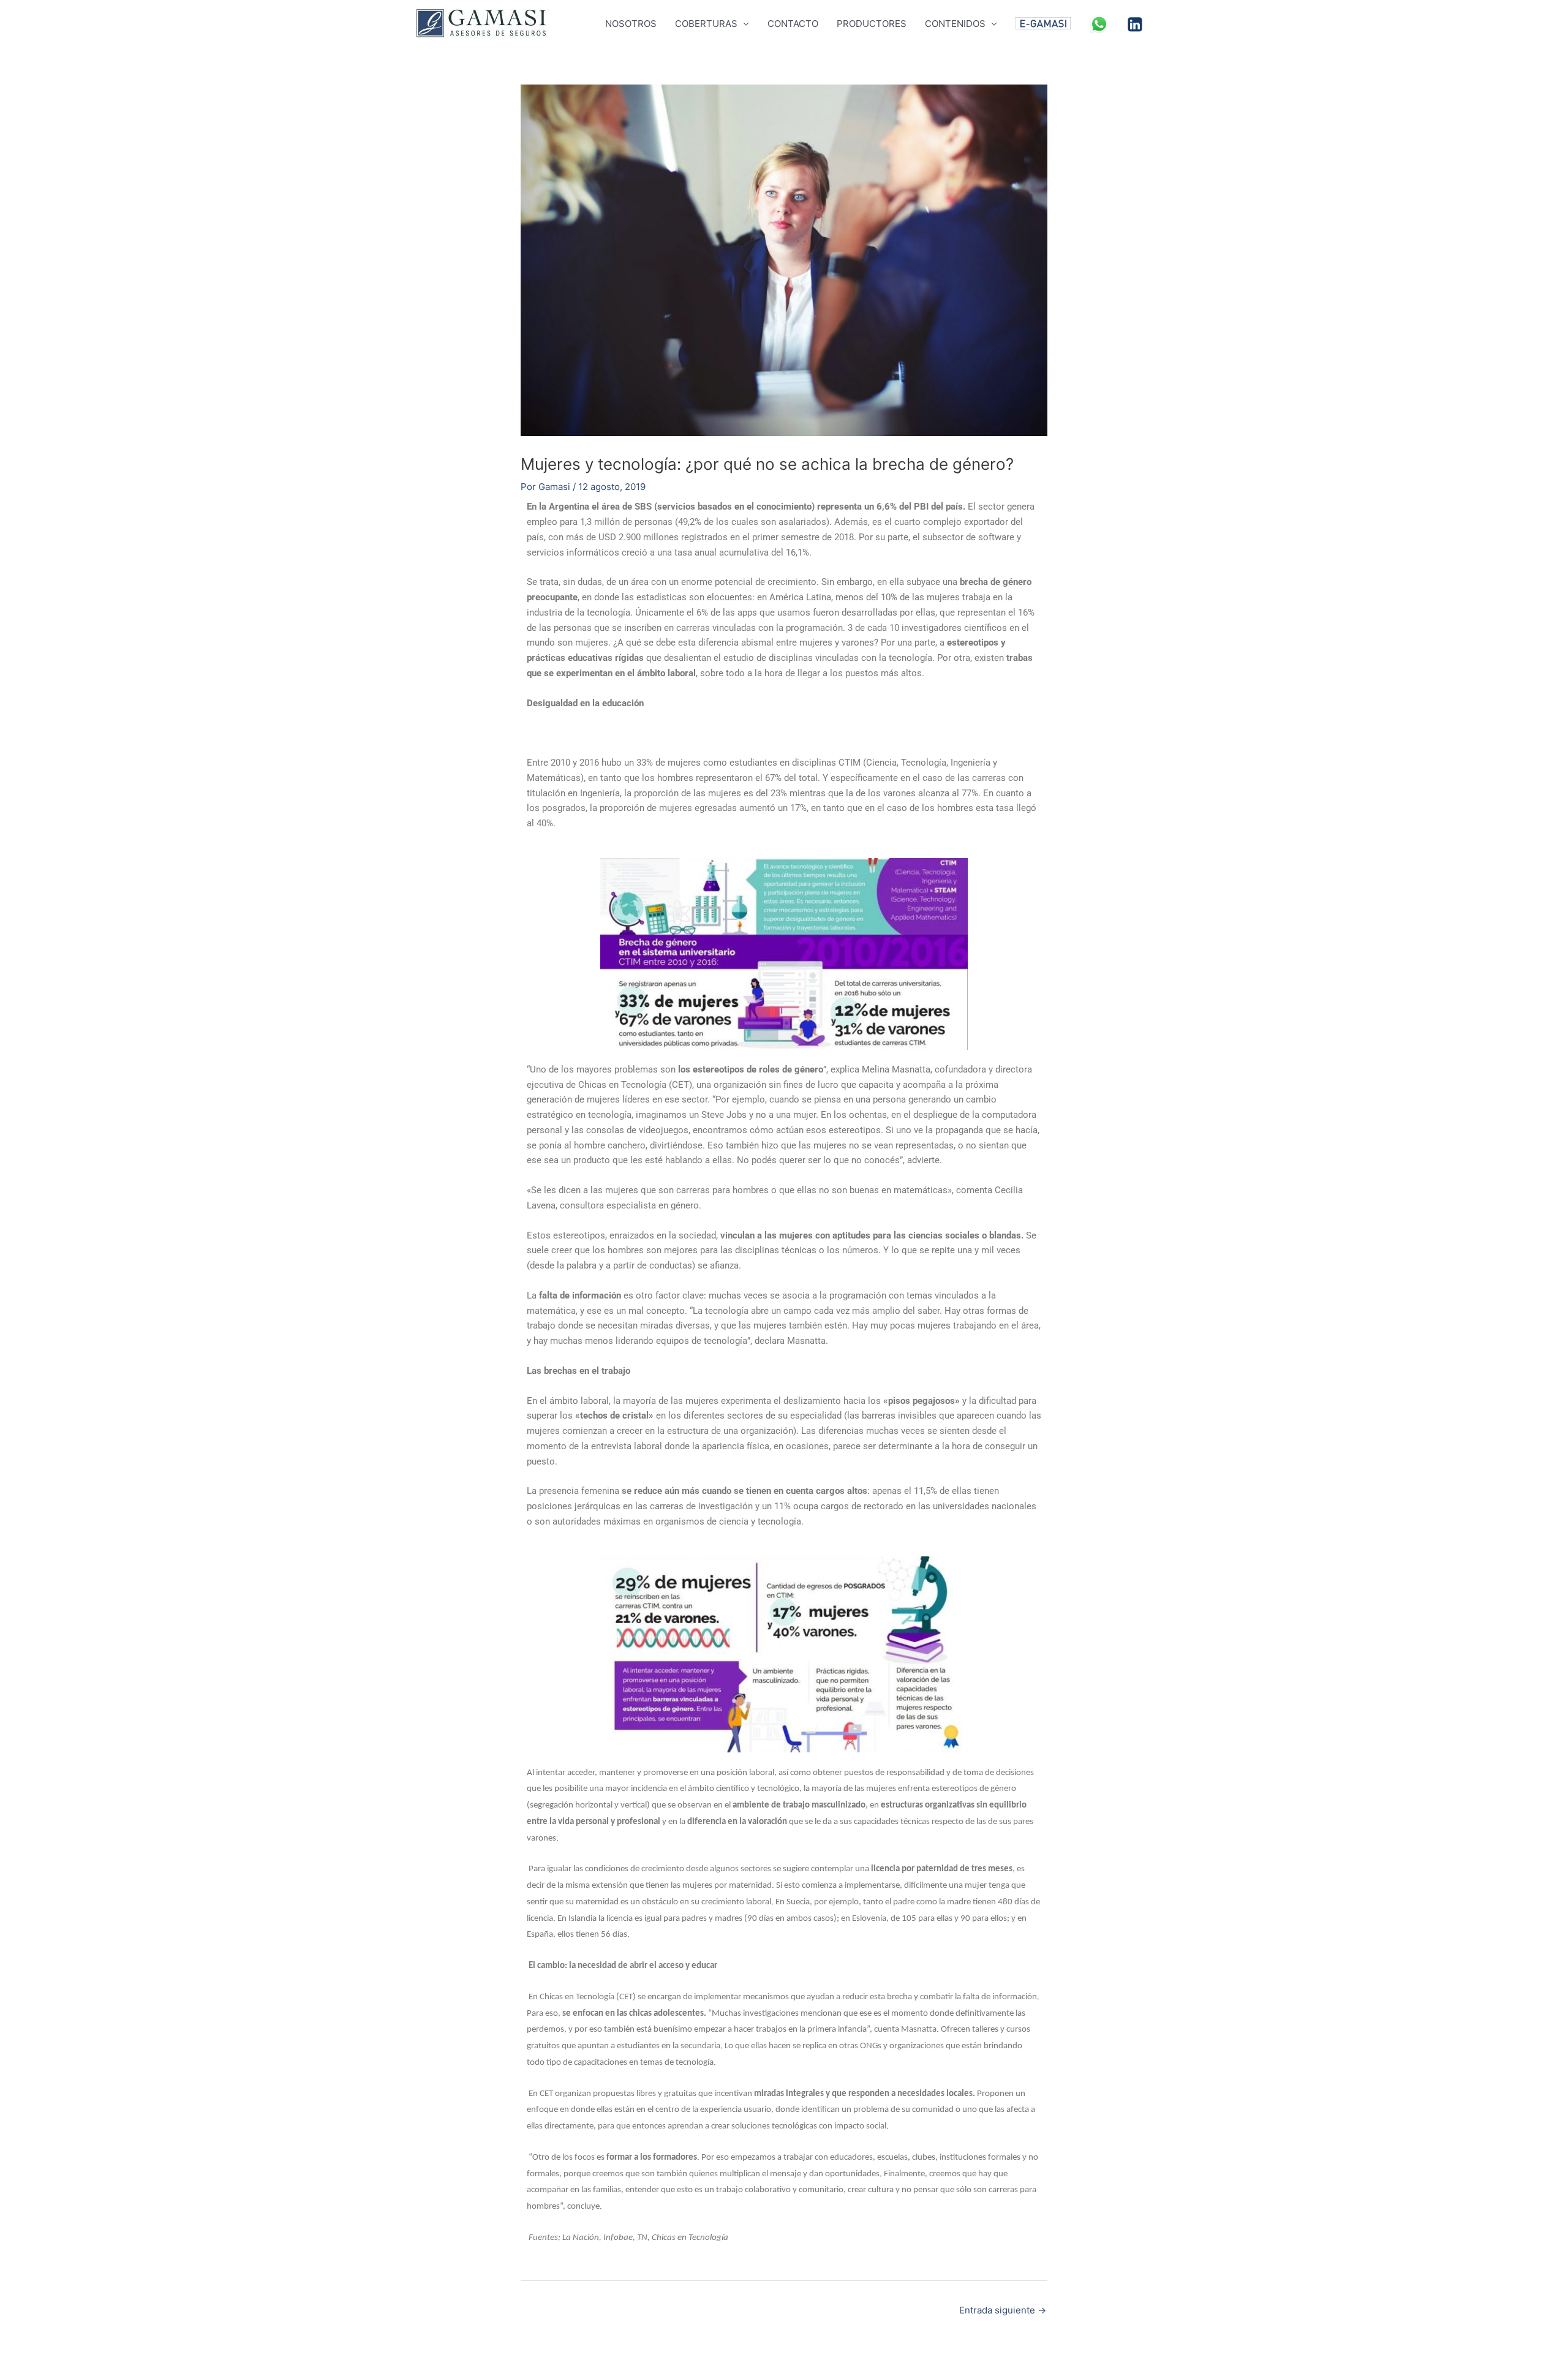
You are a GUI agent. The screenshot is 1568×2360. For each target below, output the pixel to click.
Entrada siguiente (1003, 2310)
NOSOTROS (631, 24)
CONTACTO (793, 24)
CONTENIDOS (955, 24)
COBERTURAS (706, 24)
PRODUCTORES (872, 24)
